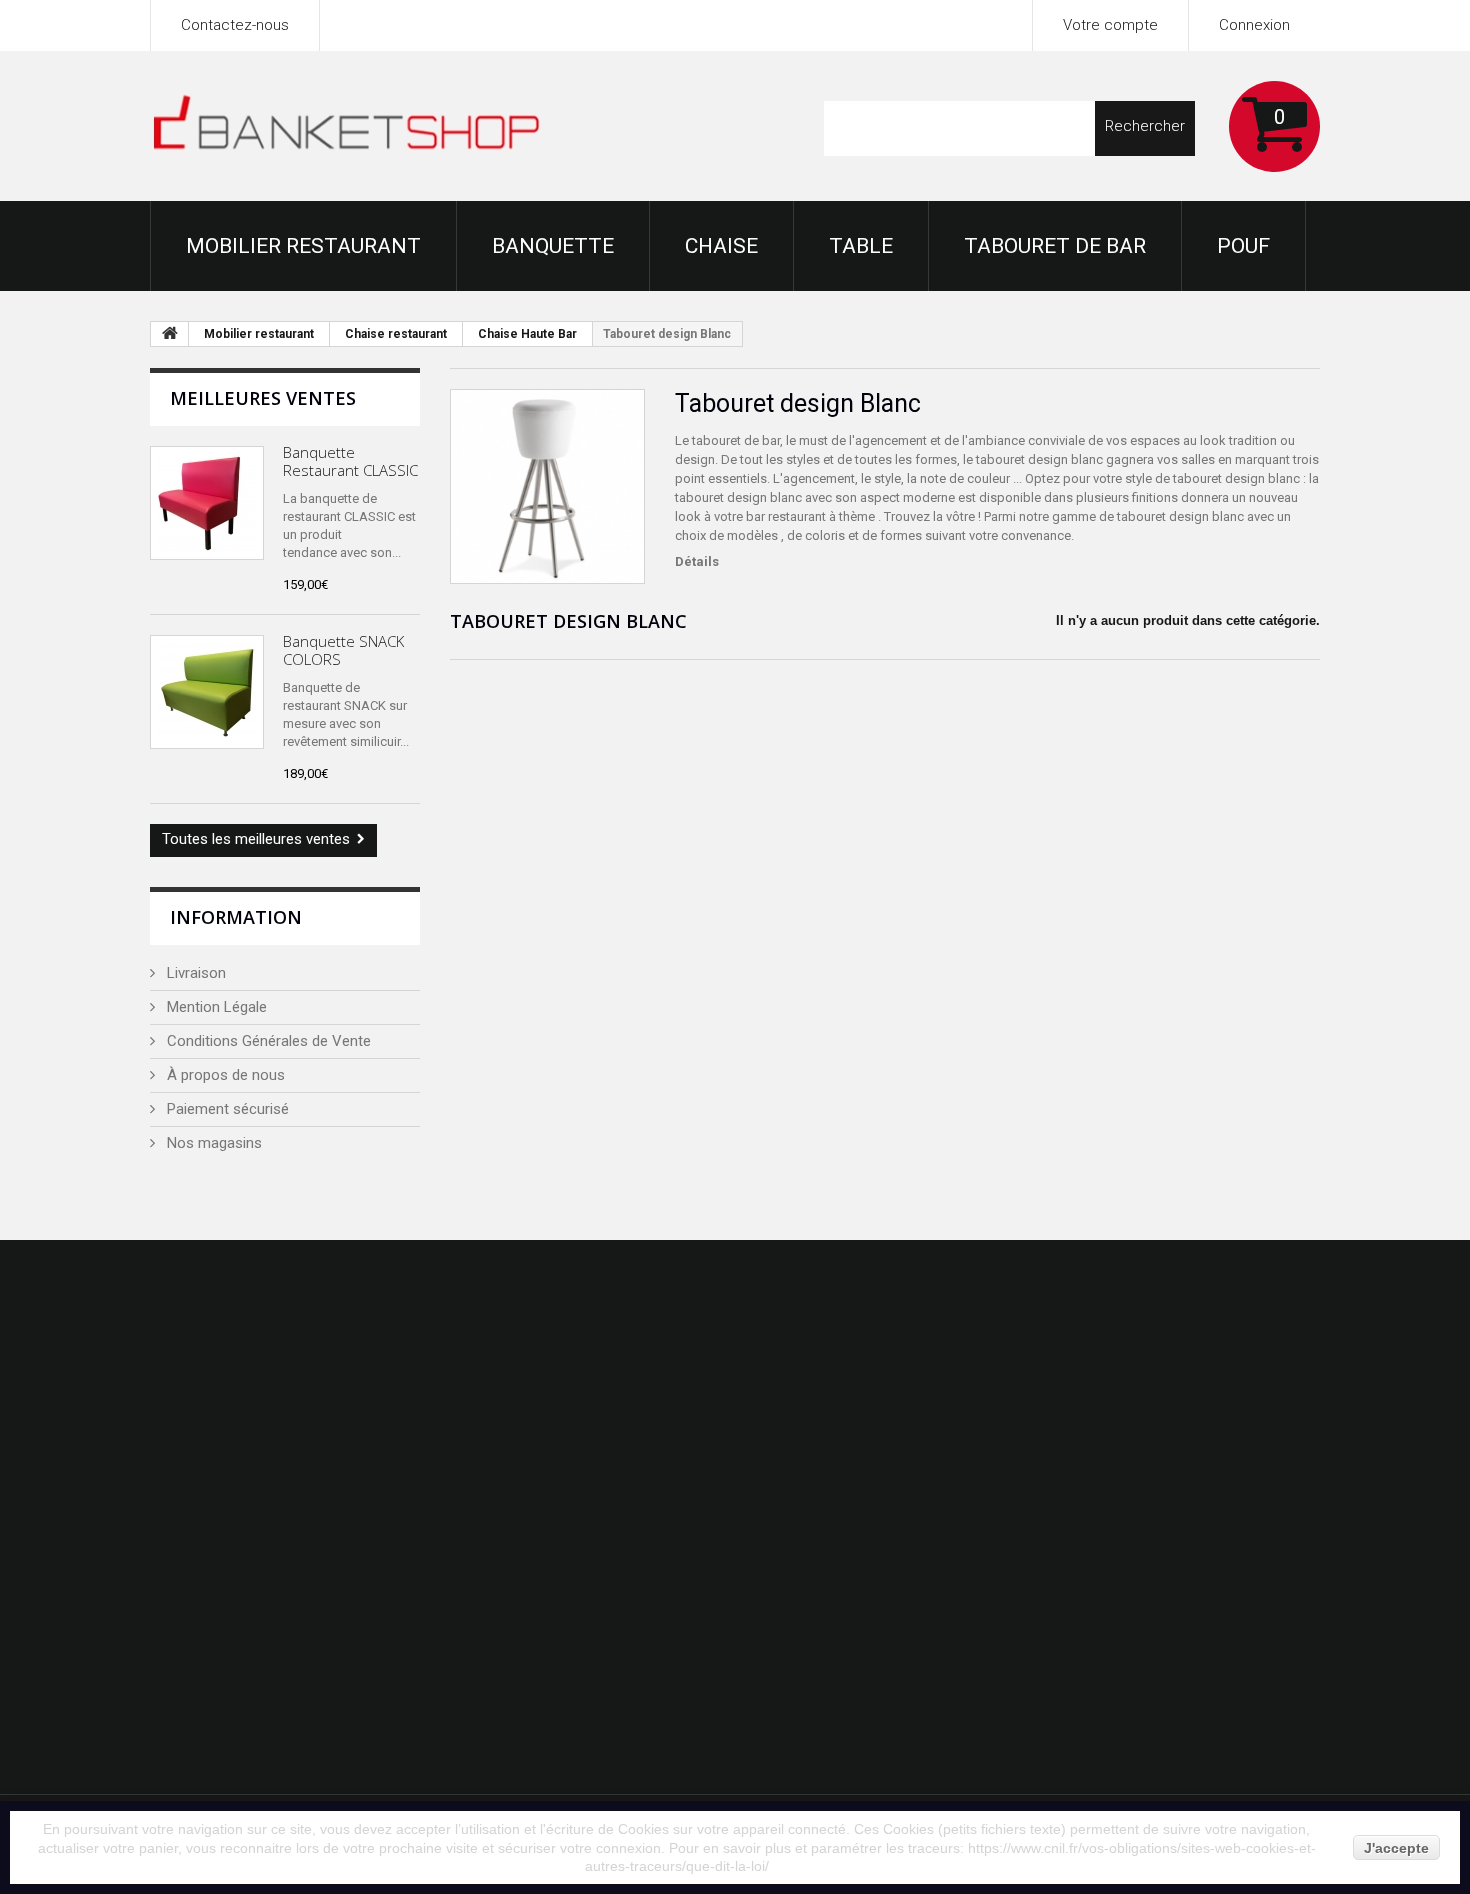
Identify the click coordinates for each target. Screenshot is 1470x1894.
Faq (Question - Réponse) (564, 1721)
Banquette (553, 246)
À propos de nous (224, 1075)
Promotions (519, 1434)
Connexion (1254, 25)
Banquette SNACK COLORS (343, 650)
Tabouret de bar (1055, 246)
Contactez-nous (235, 25)
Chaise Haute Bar (527, 334)
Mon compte (850, 1372)
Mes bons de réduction (855, 1598)
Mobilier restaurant (303, 246)
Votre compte (1110, 25)
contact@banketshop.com (1211, 1640)
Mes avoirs (816, 1475)
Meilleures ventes (263, 398)
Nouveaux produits (541, 1475)
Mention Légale (215, 1007)
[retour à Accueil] (170, 334)
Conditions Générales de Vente (267, 1041)
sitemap (506, 1762)
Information (236, 917)
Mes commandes (837, 1434)
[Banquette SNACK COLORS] (207, 692)
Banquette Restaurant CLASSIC (350, 461)
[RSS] (1259, 1281)
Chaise (721, 246)
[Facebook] (1164, 1281)
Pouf (1243, 246)
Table (861, 246)
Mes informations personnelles (882, 1557)
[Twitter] (1210, 1281)
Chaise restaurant (396, 334)
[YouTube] (1307, 1281)
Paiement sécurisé (226, 1109)
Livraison (194, 973)
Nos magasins (212, 1143)
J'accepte (1396, 1848)
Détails (697, 561)
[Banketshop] (347, 127)
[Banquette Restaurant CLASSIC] (207, 503)
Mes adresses (826, 1516)
